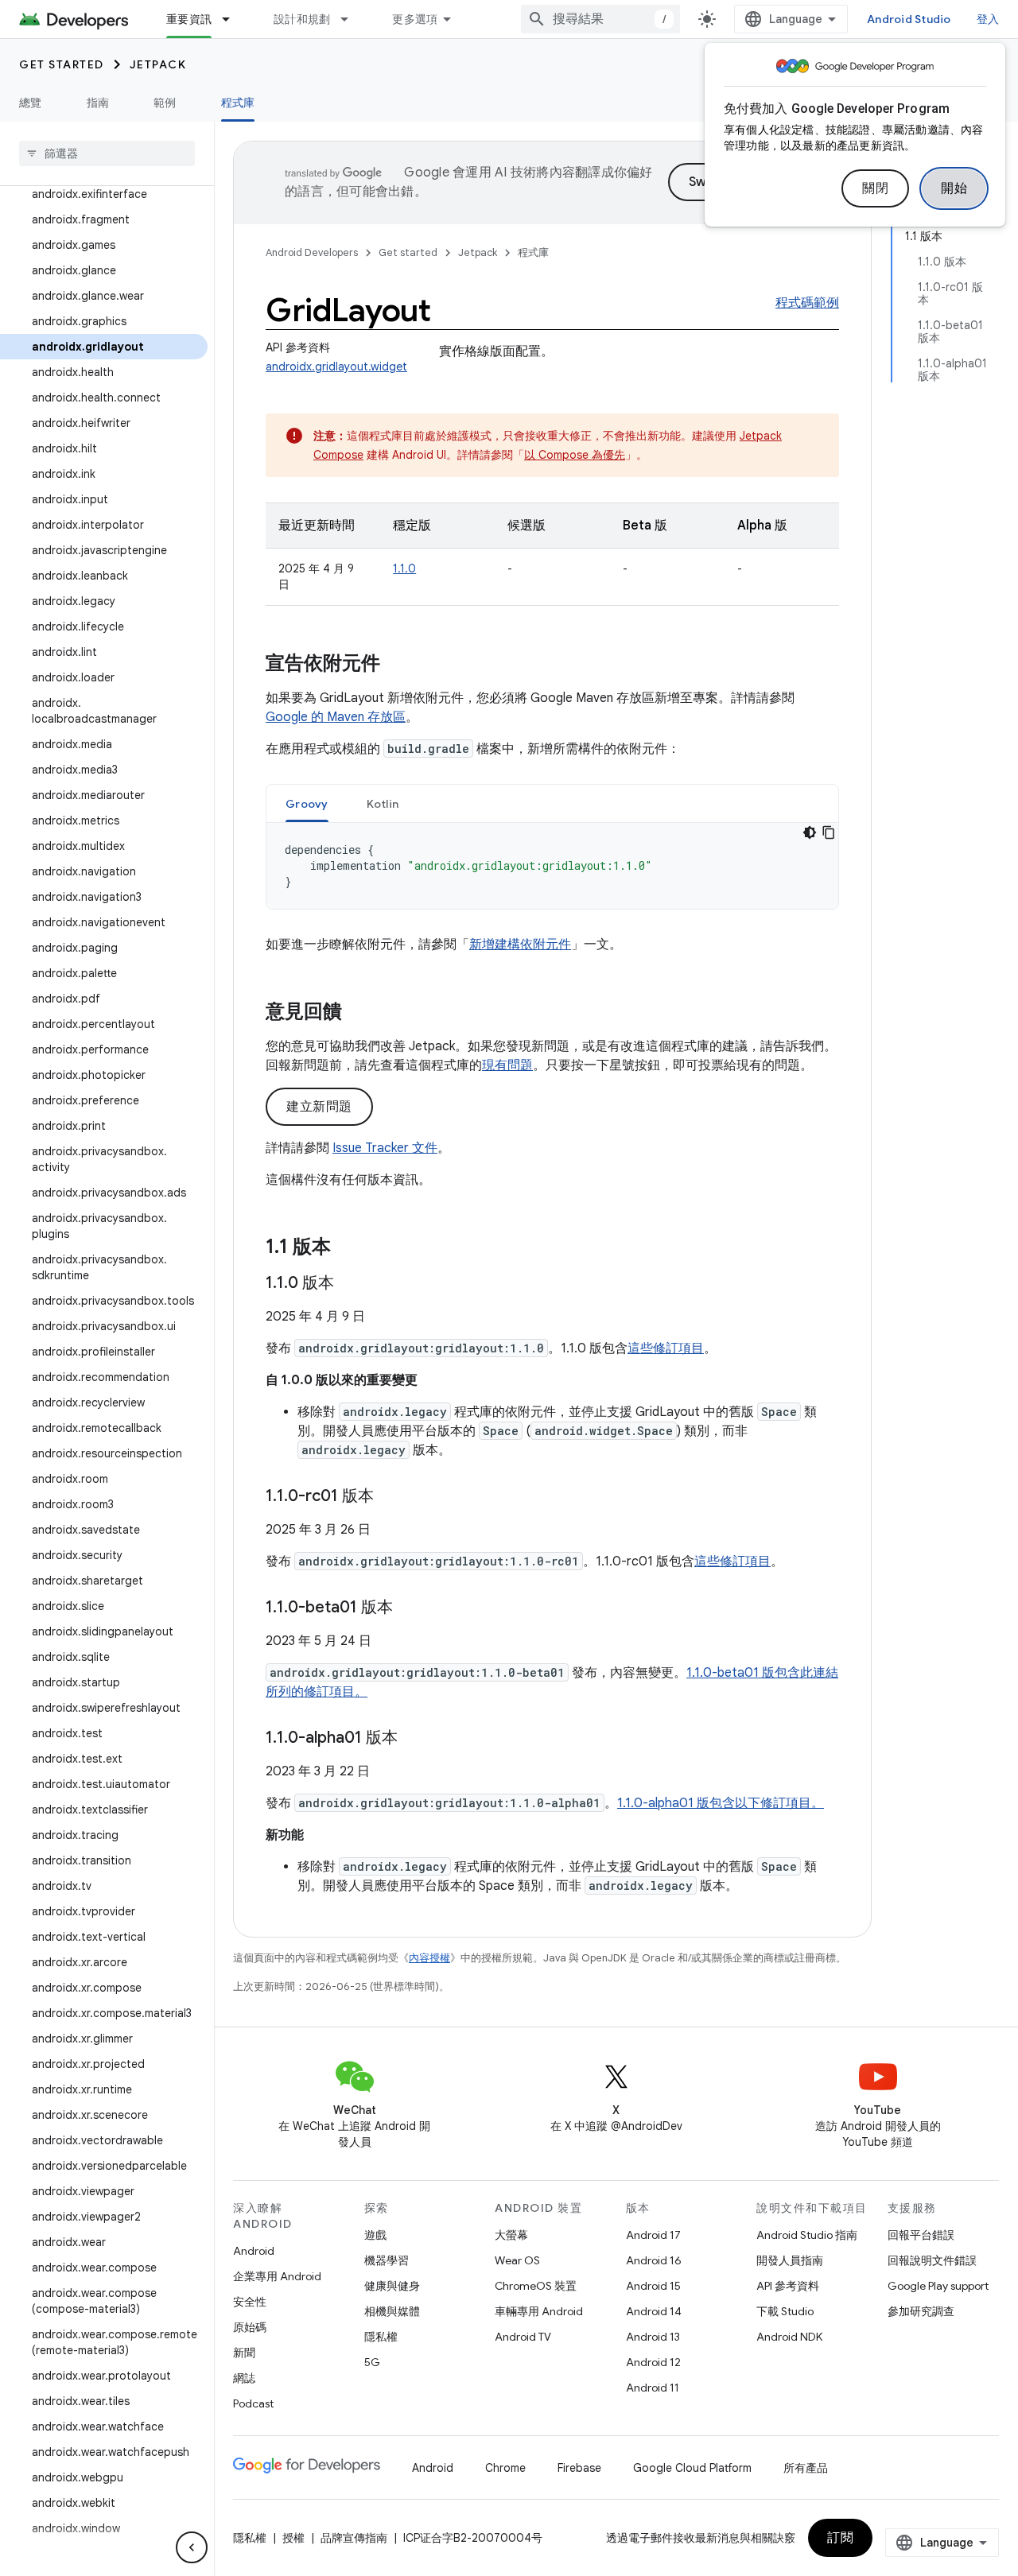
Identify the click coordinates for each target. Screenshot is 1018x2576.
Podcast (253, 2403)
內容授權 (429, 1958)
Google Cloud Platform (692, 2468)
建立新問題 (319, 1107)
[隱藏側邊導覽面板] (192, 2547)
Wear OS (517, 2260)
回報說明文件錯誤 (932, 2260)
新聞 (244, 2353)
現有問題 (507, 1065)
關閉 (875, 188)
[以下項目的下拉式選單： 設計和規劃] (352, 19)
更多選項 (415, 19)
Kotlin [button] (383, 804)
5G (372, 2362)
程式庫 (238, 103)
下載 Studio (785, 2311)
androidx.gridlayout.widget (336, 367)
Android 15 (653, 2286)
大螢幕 (511, 2235)
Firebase (579, 2468)
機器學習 (387, 2260)
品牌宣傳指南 (354, 2538)
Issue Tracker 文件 (385, 1148)
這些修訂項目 (666, 1348)
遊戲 (375, 2235)
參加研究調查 (921, 2311)
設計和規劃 (302, 19)
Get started (62, 64)
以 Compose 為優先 (575, 455)
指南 (98, 103)
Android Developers (312, 252)
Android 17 (653, 2235)
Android (254, 2251)
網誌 (244, 2378)
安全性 (250, 2302)
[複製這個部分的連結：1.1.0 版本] (350, 1284)
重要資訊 (189, 19)
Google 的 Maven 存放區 (336, 717)
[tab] (307, 803)
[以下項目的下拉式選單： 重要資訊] (233, 19)
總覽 (31, 103)
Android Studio (909, 19)
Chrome (505, 2468)
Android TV (523, 2337)
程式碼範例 (807, 303)
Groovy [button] (307, 804)
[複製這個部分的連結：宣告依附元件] (396, 665)
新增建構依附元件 (520, 945)
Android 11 (653, 2388)
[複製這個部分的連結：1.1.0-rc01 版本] (390, 1497)
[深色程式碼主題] (810, 832)
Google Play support (938, 2286)
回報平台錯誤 (921, 2235)
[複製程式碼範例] (829, 832)
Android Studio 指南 (807, 2235)
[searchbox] (107, 153)
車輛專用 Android (539, 2311)
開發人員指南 (790, 2260)
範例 (165, 103)
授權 (293, 2538)
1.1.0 (404, 568)
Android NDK (789, 2337)
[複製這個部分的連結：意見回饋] (358, 1013)
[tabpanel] (552, 866)
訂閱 (840, 2538)
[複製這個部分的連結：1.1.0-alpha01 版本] (414, 1739)
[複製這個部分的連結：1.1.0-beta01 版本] (409, 1608)
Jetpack (158, 64)
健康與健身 (392, 2286)
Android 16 (654, 2260)
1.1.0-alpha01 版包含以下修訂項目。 (721, 1803)
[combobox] (600, 19)
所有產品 (806, 2468)
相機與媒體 (392, 2311)
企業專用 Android (277, 2276)
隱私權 (381, 2337)
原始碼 (250, 2327)
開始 (954, 188)
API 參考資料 (788, 2286)
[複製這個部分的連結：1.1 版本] (347, 1248)
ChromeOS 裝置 (536, 2286)
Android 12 (653, 2362)
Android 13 (653, 2337)
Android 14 (654, 2311)
